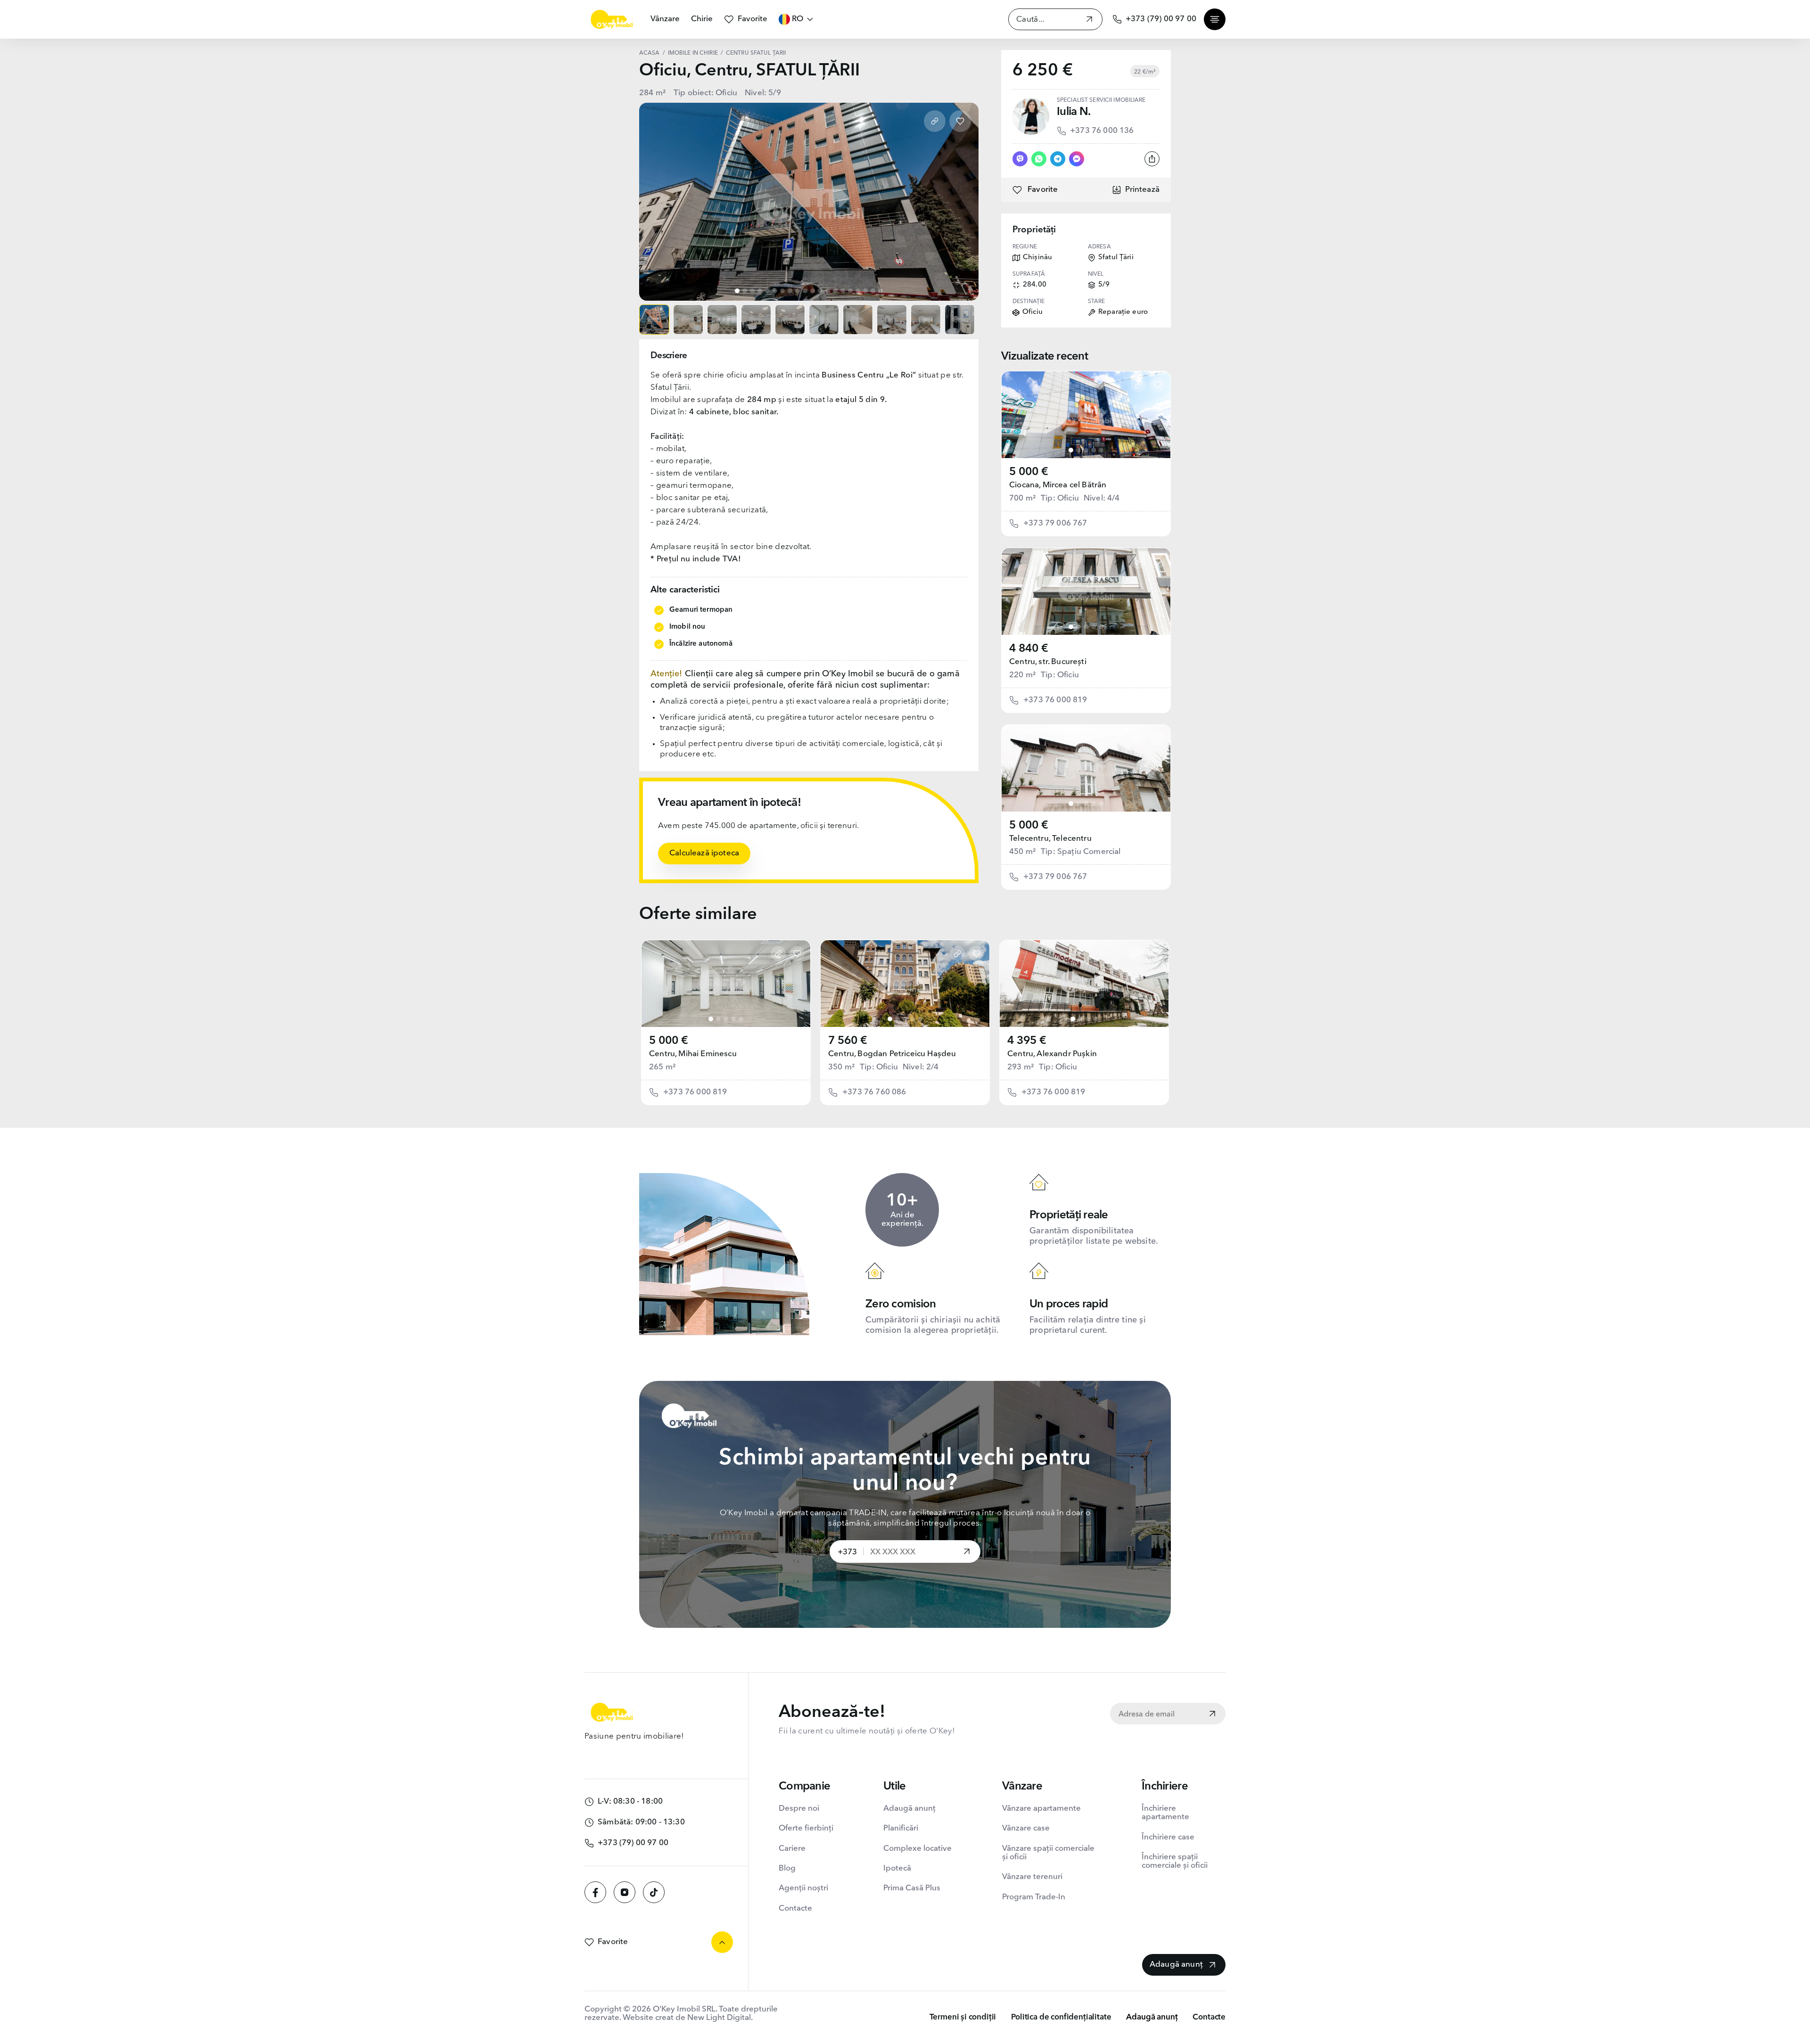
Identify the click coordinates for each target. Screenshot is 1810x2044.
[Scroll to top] (722, 1942)
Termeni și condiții (963, 2017)
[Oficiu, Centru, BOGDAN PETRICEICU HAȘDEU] (905, 984)
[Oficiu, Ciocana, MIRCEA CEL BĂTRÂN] (1086, 415)
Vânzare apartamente (1041, 1809)
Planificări (901, 1828)
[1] (1071, 450)
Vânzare (665, 19)
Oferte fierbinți (806, 1828)
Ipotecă (897, 1868)
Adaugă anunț (909, 1809)
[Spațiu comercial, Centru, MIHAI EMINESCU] (726, 984)
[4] (1094, 450)
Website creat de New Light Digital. (688, 2018)
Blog (787, 1868)
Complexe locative (917, 1849)
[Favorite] (960, 121)
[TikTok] (654, 1892)
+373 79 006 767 (1055, 523)
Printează (1142, 190)
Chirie (702, 19)
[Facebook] (595, 1892)
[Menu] (1215, 19)
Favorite (753, 19)
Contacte (795, 1909)
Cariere (792, 1849)
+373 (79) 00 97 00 (1161, 19)
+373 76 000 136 (1102, 131)
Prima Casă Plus (912, 1888)
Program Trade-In (1034, 1897)
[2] (1078, 450)
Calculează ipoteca (704, 853)
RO (798, 19)
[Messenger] (1077, 159)
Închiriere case (1168, 1837)
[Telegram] (1058, 159)
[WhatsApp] (1039, 159)
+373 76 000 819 (1055, 700)
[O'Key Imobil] (612, 19)
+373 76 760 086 (874, 1092)
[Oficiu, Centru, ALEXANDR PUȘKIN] (1084, 984)
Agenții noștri (803, 1888)
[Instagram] (625, 1892)
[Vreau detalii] (967, 1552)
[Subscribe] (1212, 1715)
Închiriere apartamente (1165, 1813)
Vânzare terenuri (1032, 1877)
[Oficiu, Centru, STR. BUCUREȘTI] (1086, 591)
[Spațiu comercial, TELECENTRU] (1086, 768)
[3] (1086, 450)
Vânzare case (1026, 1828)
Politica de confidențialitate (1061, 2017)
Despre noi (799, 1809)
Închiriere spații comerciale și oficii (1175, 1861)
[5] (1101, 450)
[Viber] (1020, 159)
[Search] (1089, 21)
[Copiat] (935, 121)
